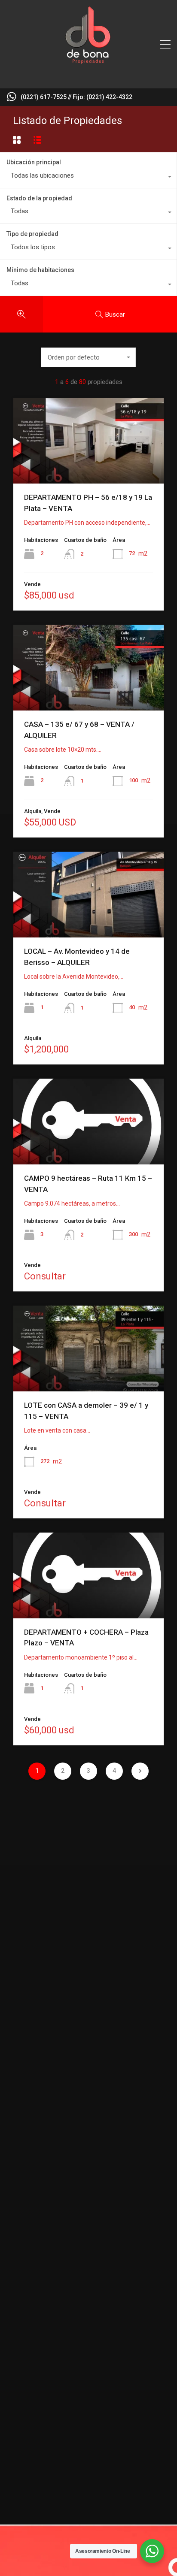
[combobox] (88, 178)
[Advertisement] (88, 1915)
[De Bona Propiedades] (88, 78)
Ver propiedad (89, 466)
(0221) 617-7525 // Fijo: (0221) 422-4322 (76, 97)
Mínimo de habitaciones (40, 270)
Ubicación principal (34, 162)
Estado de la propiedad (39, 198)
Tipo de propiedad (32, 234)
